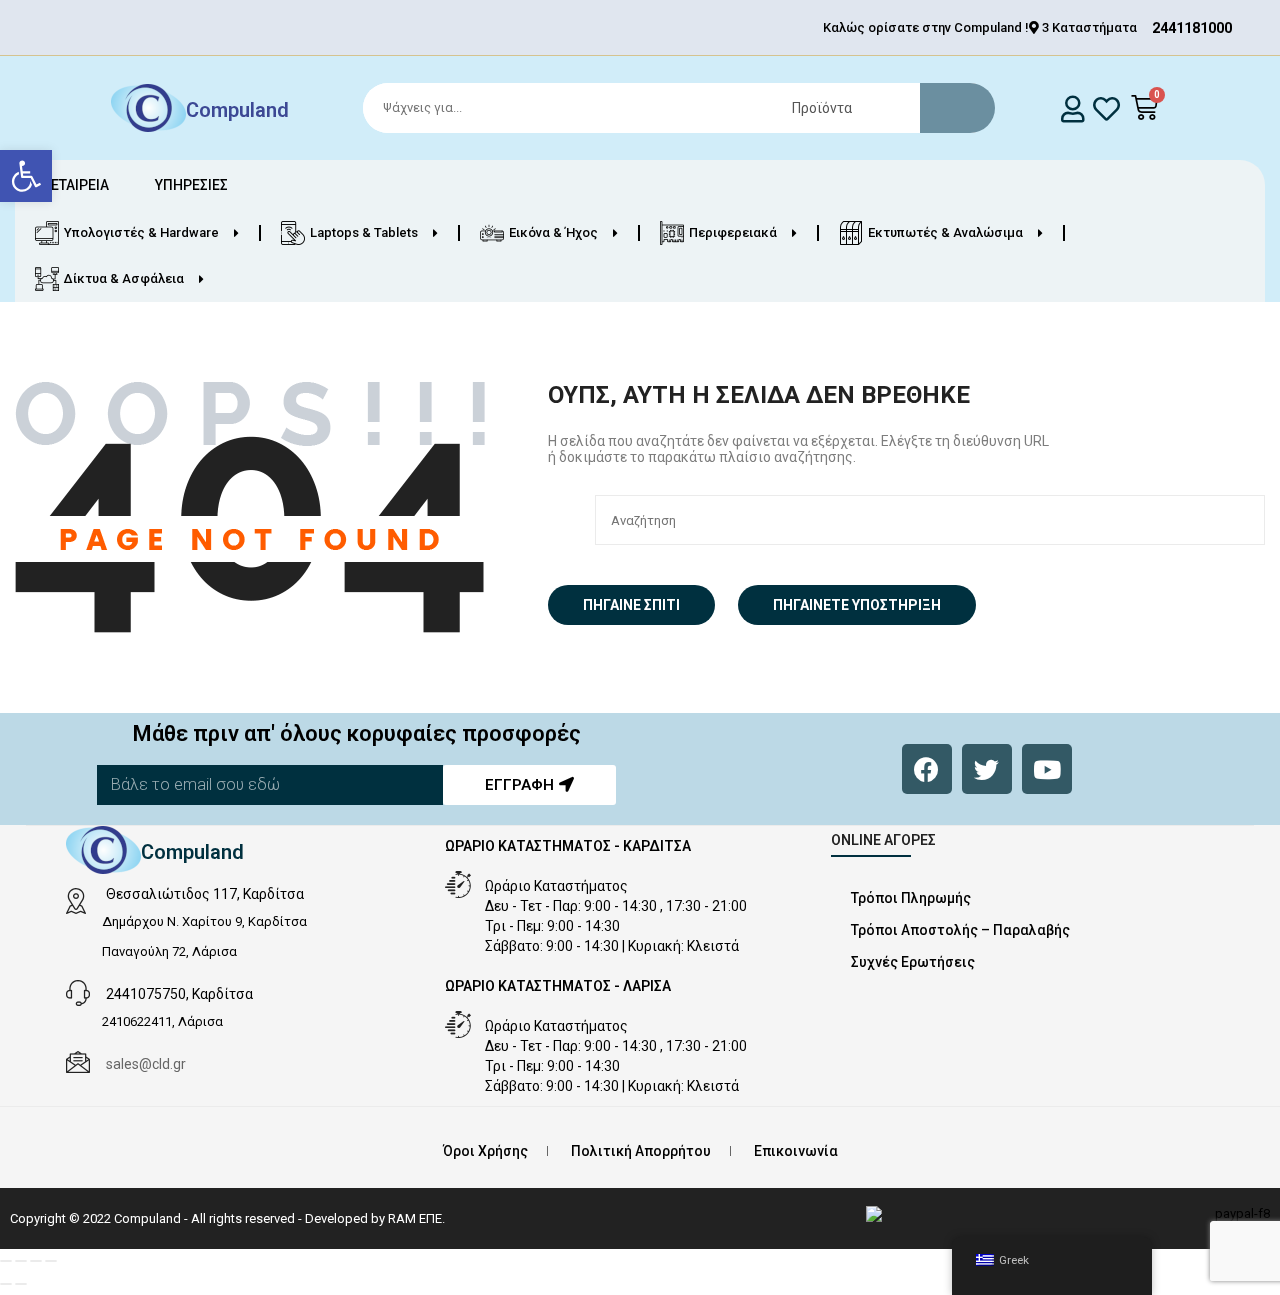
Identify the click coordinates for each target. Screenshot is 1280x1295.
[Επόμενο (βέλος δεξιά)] (21, 1284)
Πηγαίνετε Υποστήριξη (857, 605)
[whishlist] (1106, 108)
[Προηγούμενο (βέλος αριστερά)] (6, 1284)
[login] (1072, 108)
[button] (26, 176)
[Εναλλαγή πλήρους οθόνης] (21, 1261)
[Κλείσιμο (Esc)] (51, 1261)
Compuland (237, 110)
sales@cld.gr (146, 1064)
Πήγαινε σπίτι (631, 605)
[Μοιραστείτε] (36, 1261)
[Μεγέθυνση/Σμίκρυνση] (6, 1261)
